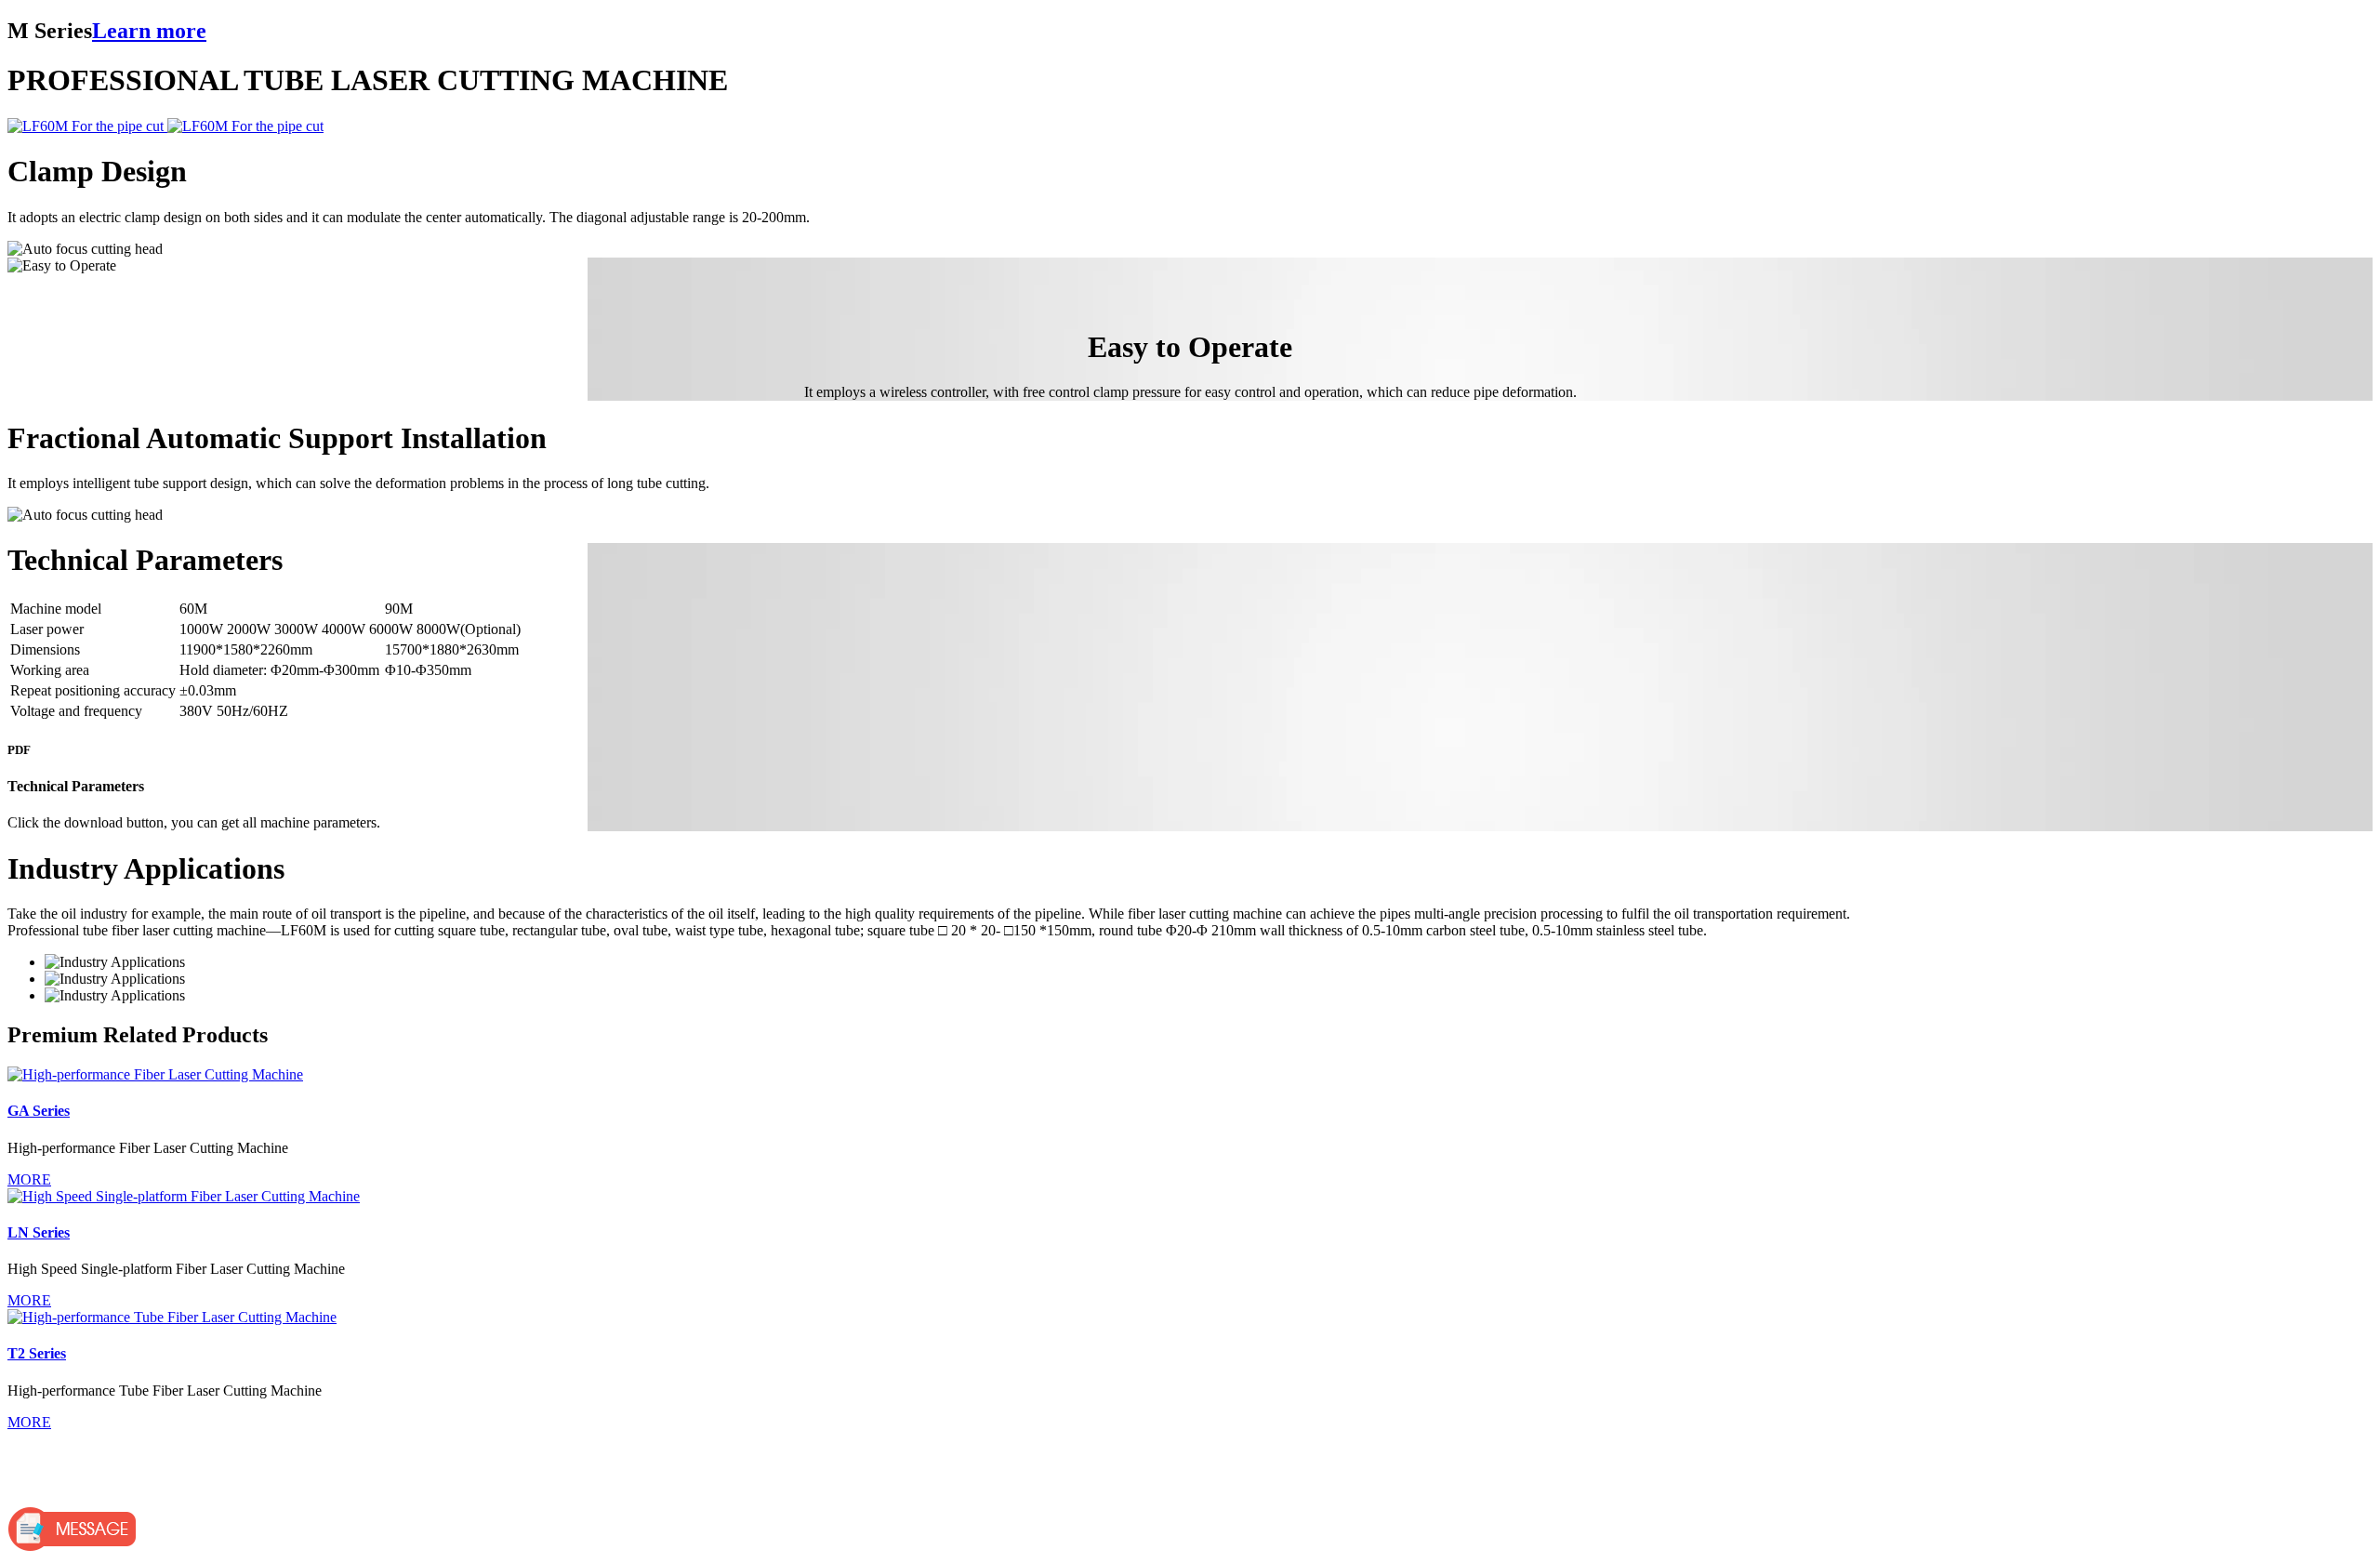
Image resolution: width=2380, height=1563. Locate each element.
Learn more (149, 31)
